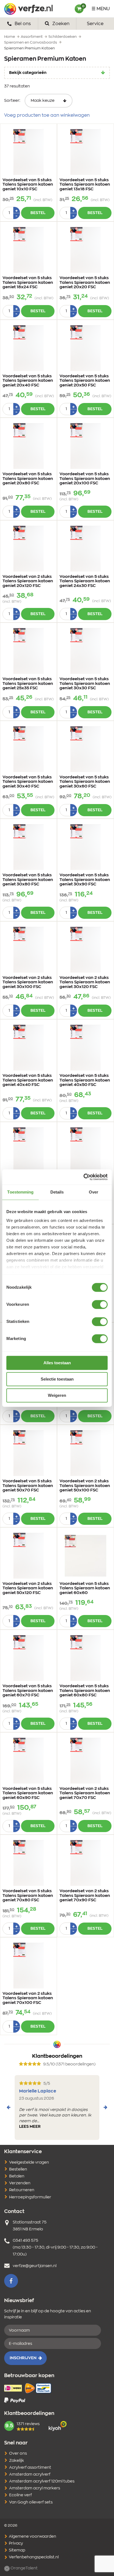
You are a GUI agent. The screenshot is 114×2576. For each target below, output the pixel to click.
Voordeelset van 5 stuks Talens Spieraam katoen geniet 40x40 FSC (28, 1080)
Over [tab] (94, 1192)
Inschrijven (23, 2358)
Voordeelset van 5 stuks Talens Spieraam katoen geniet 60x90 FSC (28, 1793)
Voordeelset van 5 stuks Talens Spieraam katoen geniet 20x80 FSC (28, 479)
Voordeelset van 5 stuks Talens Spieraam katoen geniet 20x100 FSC (85, 479)
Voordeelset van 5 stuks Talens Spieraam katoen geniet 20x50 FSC (85, 381)
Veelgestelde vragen (29, 2163)
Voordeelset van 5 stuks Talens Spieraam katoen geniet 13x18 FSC (85, 185)
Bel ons (22, 24)
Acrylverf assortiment (30, 2468)
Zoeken (60, 24)
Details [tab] (57, 1192)
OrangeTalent (24, 2568)
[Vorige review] (9, 2107)
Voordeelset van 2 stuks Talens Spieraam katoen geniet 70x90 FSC (85, 1896)
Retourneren (22, 2190)
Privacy (15, 2543)
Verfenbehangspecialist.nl (33, 2557)
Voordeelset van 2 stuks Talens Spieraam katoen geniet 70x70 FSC (85, 1793)
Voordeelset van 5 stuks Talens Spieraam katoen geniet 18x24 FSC (28, 282)
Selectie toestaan (57, 1379)
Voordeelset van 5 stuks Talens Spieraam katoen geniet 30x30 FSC (85, 684)
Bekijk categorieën (28, 73)
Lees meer (30, 2127)
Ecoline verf (20, 2495)
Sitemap (17, 2550)
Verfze (28, 9)
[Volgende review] (105, 2107)
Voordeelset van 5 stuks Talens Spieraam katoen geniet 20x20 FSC (85, 282)
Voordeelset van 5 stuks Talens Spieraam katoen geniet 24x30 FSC (85, 581)
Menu (103, 9)
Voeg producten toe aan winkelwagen (47, 115)
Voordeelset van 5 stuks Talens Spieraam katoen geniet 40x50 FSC (85, 1080)
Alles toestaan (57, 1363)
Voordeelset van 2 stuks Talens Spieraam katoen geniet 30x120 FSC (85, 982)
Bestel (38, 213)
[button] (11, 2281)
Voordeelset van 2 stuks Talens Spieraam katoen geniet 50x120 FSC (28, 1588)
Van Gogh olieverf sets (31, 2502)
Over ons (18, 2454)
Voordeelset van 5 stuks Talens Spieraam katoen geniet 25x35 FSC (28, 684)
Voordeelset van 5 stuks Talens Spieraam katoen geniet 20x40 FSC (28, 381)
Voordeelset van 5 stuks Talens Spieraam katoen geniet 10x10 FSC (28, 185)
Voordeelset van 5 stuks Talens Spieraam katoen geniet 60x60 (85, 1588)
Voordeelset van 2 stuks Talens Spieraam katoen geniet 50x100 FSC (85, 1486)
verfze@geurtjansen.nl (35, 2266)
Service (95, 24)
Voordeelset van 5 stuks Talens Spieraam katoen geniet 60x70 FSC (28, 1691)
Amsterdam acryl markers (35, 2488)
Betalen (17, 2176)
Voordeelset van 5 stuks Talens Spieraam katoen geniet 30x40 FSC (28, 782)
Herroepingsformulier (30, 2197)
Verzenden (20, 2183)
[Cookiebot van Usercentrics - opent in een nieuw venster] (83, 1177)
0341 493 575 (25, 2241)
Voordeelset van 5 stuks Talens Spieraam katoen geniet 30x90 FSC (85, 880)
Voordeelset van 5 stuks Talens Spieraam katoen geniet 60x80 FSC (85, 1691)
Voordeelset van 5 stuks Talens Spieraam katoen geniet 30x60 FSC (85, 782)
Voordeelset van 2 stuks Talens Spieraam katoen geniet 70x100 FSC (28, 1998)
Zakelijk (17, 2461)
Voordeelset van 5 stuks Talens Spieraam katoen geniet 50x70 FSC (28, 1486)
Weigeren (57, 1395)
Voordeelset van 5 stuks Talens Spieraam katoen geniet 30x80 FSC (28, 880)
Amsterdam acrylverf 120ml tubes (42, 2481)
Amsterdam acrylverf (30, 2474)
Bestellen (18, 2169)
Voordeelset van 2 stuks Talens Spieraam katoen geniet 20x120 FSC (28, 581)
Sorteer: (12, 101)
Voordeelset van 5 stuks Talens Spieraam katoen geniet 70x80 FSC (28, 1896)
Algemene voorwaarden (32, 2537)
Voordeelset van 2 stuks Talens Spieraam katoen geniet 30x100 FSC (28, 982)
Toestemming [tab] (20, 1192)
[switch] (100, 1304)
